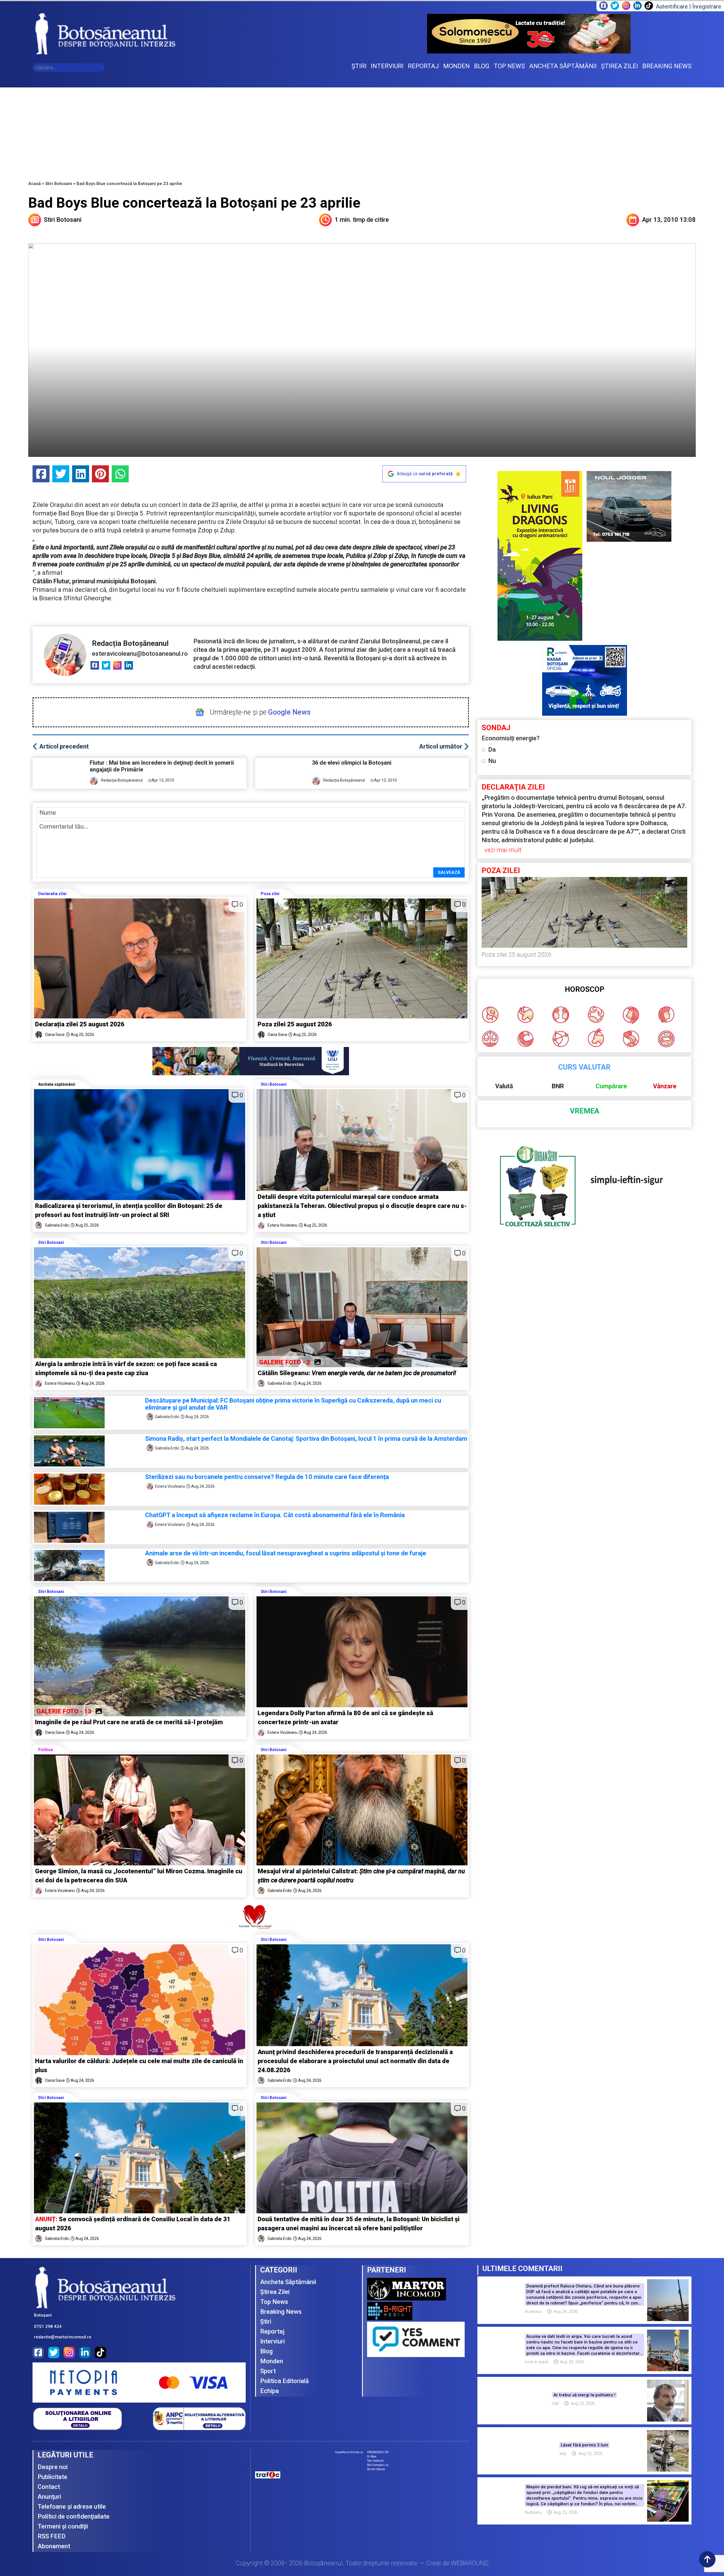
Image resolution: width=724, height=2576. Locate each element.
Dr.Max (372, 2456)
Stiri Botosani (59, 184)
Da (492, 750)
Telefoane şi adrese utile (72, 2507)
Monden (272, 2361)
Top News (274, 2302)
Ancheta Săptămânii (288, 2282)
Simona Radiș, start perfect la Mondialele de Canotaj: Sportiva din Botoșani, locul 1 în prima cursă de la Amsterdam (306, 1439)
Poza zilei (270, 894)
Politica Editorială (285, 2381)
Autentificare (672, 7)
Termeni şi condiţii (63, 2526)
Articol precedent (64, 746)
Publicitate (52, 2477)
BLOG (482, 66)
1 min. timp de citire (362, 220)
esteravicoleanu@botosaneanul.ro (140, 654)
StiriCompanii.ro (378, 2465)
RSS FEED (52, 2536)
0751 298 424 (48, 2326)
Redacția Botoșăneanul (130, 643)
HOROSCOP (585, 989)
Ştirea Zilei (275, 2292)
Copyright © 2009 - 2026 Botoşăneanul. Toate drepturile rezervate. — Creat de (362, 2563)
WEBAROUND (470, 2563)
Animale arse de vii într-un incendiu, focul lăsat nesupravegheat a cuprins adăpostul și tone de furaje (286, 1553)
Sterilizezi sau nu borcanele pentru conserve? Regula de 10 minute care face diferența (267, 1477)
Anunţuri (49, 2497)
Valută (504, 1086)
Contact (49, 2487)
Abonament (54, 2546)
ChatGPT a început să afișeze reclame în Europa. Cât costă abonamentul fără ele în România (275, 1515)
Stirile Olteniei (376, 2469)
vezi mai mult (503, 850)
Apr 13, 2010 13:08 (669, 220)
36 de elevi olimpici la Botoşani (352, 763)
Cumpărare (611, 1086)
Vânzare (665, 1086)
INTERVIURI (387, 66)
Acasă (35, 184)
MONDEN (456, 66)
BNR (558, 1086)
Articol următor (441, 746)
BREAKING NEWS (667, 66)
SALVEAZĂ (449, 872)
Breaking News (281, 2312)
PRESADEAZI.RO (378, 2452)
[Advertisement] (362, 130)
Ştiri (266, 2322)
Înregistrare (707, 7)
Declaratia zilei (52, 894)
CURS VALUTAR (584, 1067)
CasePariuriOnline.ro (349, 2452)
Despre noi (53, 2467)
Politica (46, 1750)
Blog (266, 2351)
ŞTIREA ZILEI (620, 66)
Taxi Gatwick (375, 2461)
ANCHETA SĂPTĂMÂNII (563, 66)
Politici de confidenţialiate (74, 2516)
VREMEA (585, 1111)
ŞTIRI (359, 66)
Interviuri (272, 2341)
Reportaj (272, 2331)
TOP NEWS (509, 66)
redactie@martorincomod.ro (63, 2337)
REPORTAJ (423, 66)
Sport (268, 2371)
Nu (492, 761)
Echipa (270, 2391)
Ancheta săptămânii (57, 1084)
